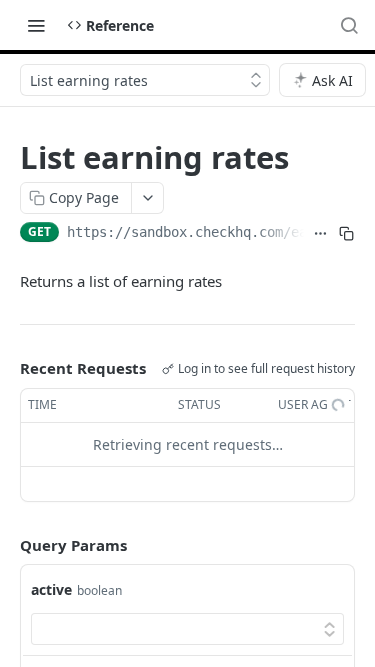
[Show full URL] (320, 234)
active (51, 589)
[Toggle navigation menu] (36, 25)
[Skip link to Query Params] (6, 545)
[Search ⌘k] (349, 25)
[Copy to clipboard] (346, 234)
